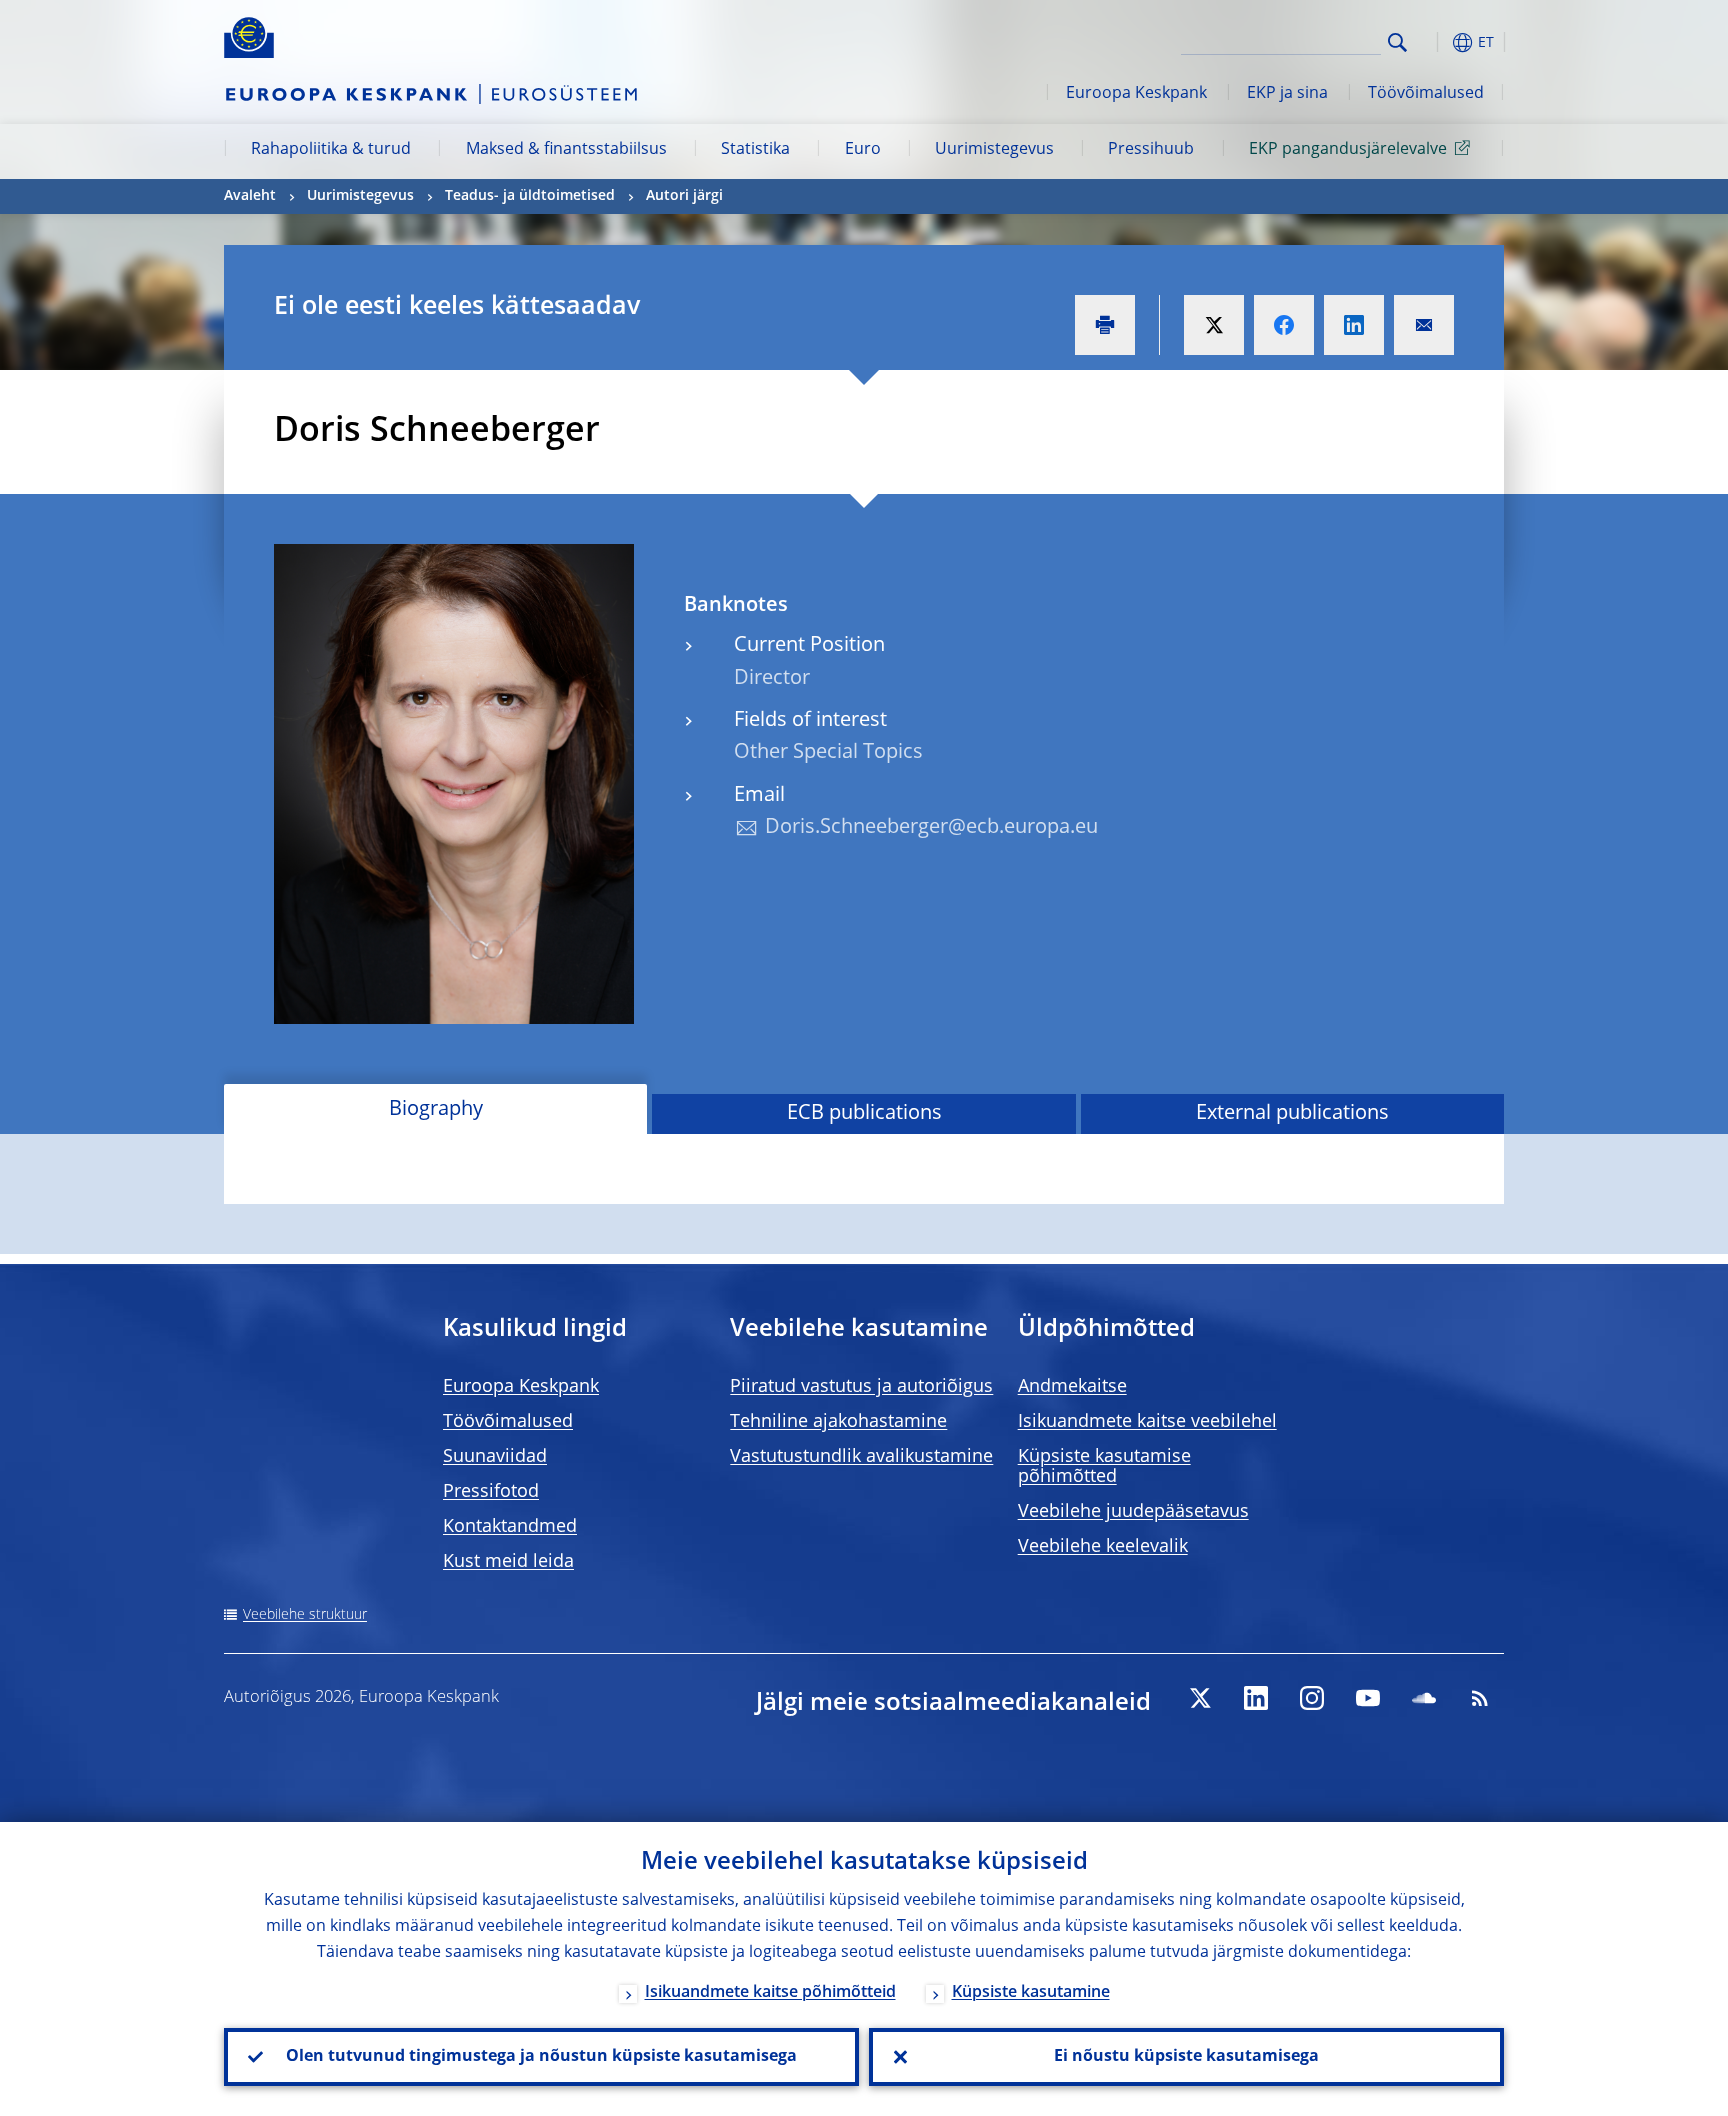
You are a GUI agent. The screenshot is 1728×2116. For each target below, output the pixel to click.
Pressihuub (1151, 150)
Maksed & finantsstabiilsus (566, 150)
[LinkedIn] (1256, 1698)
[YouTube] (1368, 1698)
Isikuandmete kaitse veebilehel (1147, 1422)
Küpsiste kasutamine (1031, 1993)
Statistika (755, 150)
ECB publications (864, 1114)
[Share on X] (1214, 325)
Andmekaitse (1072, 1387)
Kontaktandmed (510, 1527)
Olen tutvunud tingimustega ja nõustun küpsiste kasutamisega (541, 2057)
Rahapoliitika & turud (331, 150)
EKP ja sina (1287, 94)
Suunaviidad (495, 1457)
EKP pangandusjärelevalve (1348, 150)
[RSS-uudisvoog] (1480, 1698)
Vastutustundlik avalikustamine (861, 1457)
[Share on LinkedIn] (1354, 325)
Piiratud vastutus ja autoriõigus (861, 1387)
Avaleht (250, 196)
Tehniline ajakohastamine (838, 1422)
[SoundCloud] (1424, 1698)
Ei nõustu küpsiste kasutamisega (1186, 2057)
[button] (1434, 42)
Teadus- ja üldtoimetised (530, 196)
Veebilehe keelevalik (1103, 1547)
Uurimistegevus (994, 150)
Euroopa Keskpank (1136, 94)
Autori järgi (684, 196)
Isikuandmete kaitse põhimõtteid (770, 1993)
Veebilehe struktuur (305, 1615)
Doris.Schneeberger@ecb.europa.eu (931, 828)
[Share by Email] (1424, 325)
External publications (1292, 1114)
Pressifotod (491, 1492)
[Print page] (1105, 325)
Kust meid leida (508, 1562)
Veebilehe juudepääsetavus (1133, 1512)
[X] (1200, 1698)
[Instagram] (1312, 1698)
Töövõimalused (1426, 94)
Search (1397, 42)
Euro (863, 150)
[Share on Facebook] (1284, 325)
